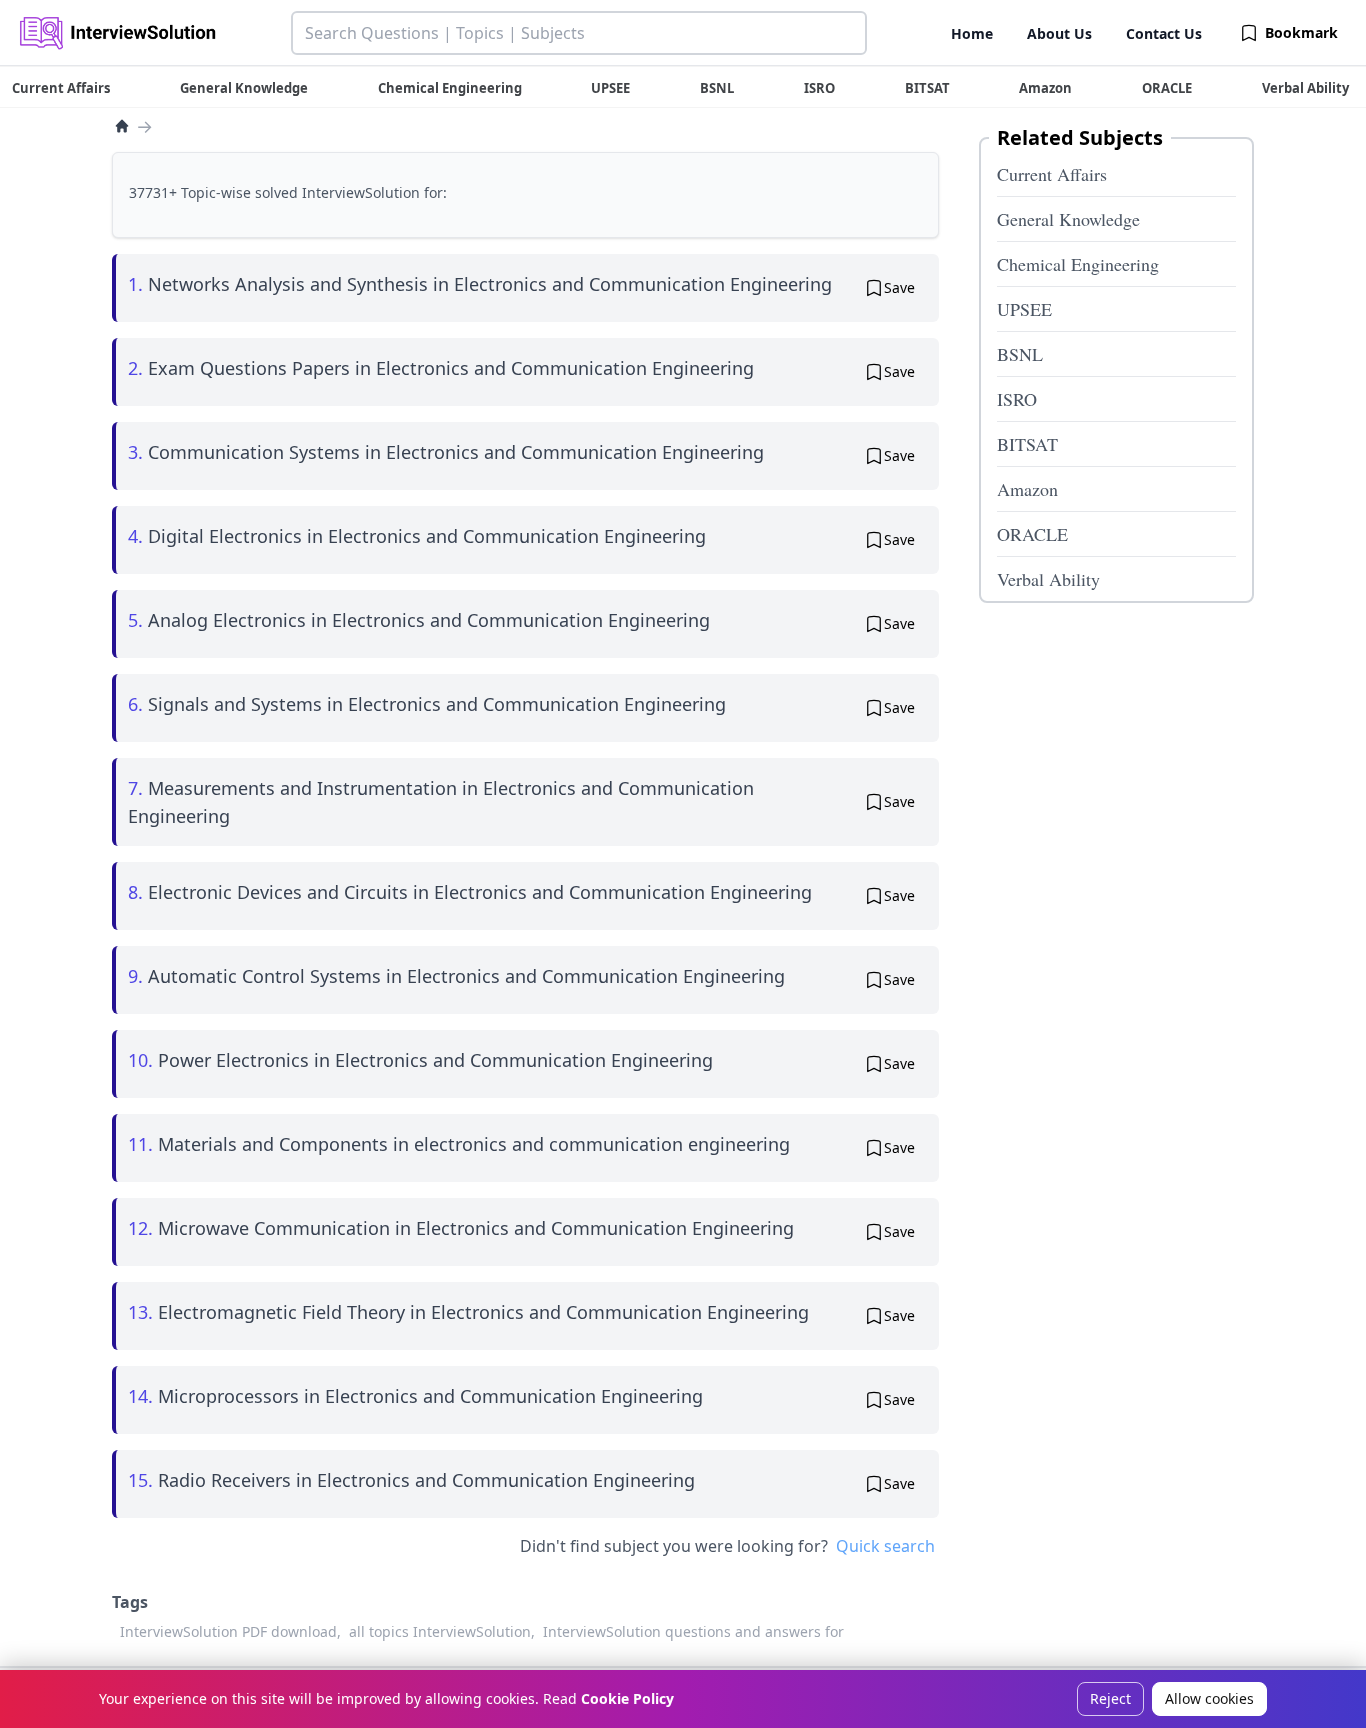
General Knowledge (1068, 219)
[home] (122, 126)
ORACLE (1032, 534)
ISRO (1017, 399)
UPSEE (1024, 309)
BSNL (1020, 354)
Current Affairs (1052, 174)
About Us (1059, 33)
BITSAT (1027, 444)
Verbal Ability (1048, 579)
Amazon (1027, 489)
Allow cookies (1209, 1698)
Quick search (885, 1546)
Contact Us (1164, 33)
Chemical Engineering (1078, 264)
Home (972, 33)
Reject (1110, 1698)
